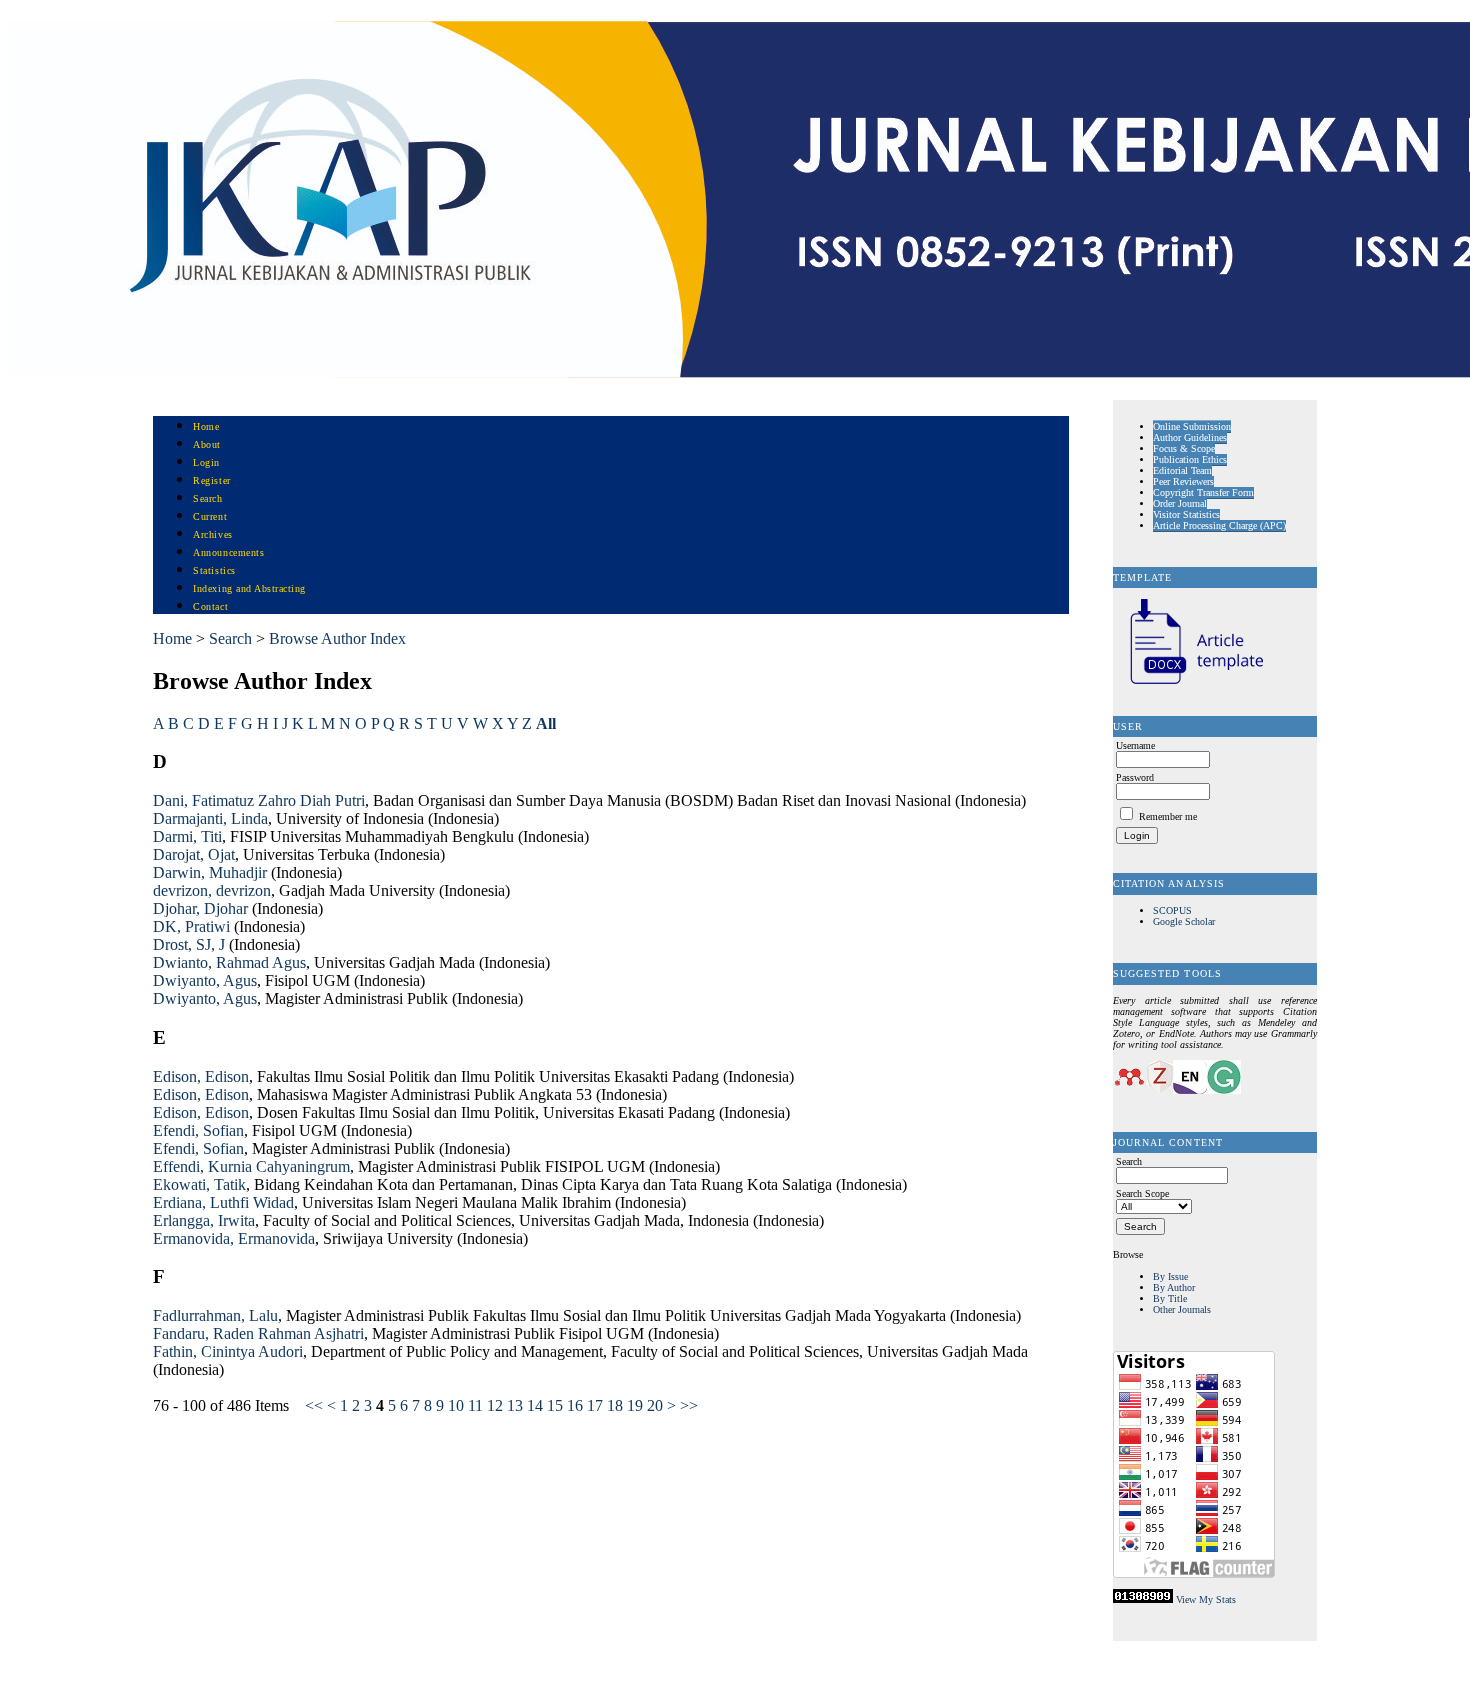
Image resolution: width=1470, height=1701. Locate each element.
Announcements (228, 552)
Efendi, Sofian (198, 1130)
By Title (1170, 1298)
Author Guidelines (1190, 437)
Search (207, 498)
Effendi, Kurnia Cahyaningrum (251, 1166)
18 (615, 1405)
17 (595, 1405)
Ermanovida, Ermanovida (234, 1238)
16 (575, 1405)
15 (555, 1405)
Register (211, 480)
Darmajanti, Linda (210, 818)
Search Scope (1142, 1193)
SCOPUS (1172, 910)
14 (535, 1405)
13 (515, 1405)
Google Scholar (1184, 921)
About (207, 444)
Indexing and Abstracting (249, 588)
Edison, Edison (201, 1076)
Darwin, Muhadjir (210, 872)
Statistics (214, 570)
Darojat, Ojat (194, 854)
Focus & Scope (1184, 448)
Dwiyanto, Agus (205, 980)
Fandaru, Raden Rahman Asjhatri (258, 1333)
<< (314, 1405)
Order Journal (1180, 503)
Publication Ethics (1190, 459)
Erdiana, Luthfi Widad (223, 1202)
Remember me (1168, 816)
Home (206, 426)
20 (655, 1405)
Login (206, 462)
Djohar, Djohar (200, 908)
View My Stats (1206, 1599)
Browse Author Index (337, 638)
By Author (1174, 1287)
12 (495, 1405)
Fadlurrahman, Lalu (215, 1315)
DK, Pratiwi (191, 926)
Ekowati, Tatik (199, 1184)
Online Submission (1192, 426)
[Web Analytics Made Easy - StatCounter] (1143, 1599)
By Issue (1170, 1276)
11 (475, 1405)
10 (456, 1405)
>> (689, 1405)
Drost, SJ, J (189, 944)
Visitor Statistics (1186, 514)
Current (210, 516)
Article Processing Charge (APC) (1219, 525)
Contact (210, 606)
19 (635, 1405)
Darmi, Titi (187, 836)
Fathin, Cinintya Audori (228, 1351)
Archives (212, 534)
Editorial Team (1182, 470)
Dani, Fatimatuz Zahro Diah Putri (259, 800)
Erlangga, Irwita (204, 1220)
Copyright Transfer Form (1203, 492)
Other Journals (1182, 1309)
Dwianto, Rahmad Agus (229, 962)
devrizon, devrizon (212, 890)
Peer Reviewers (1183, 481)
